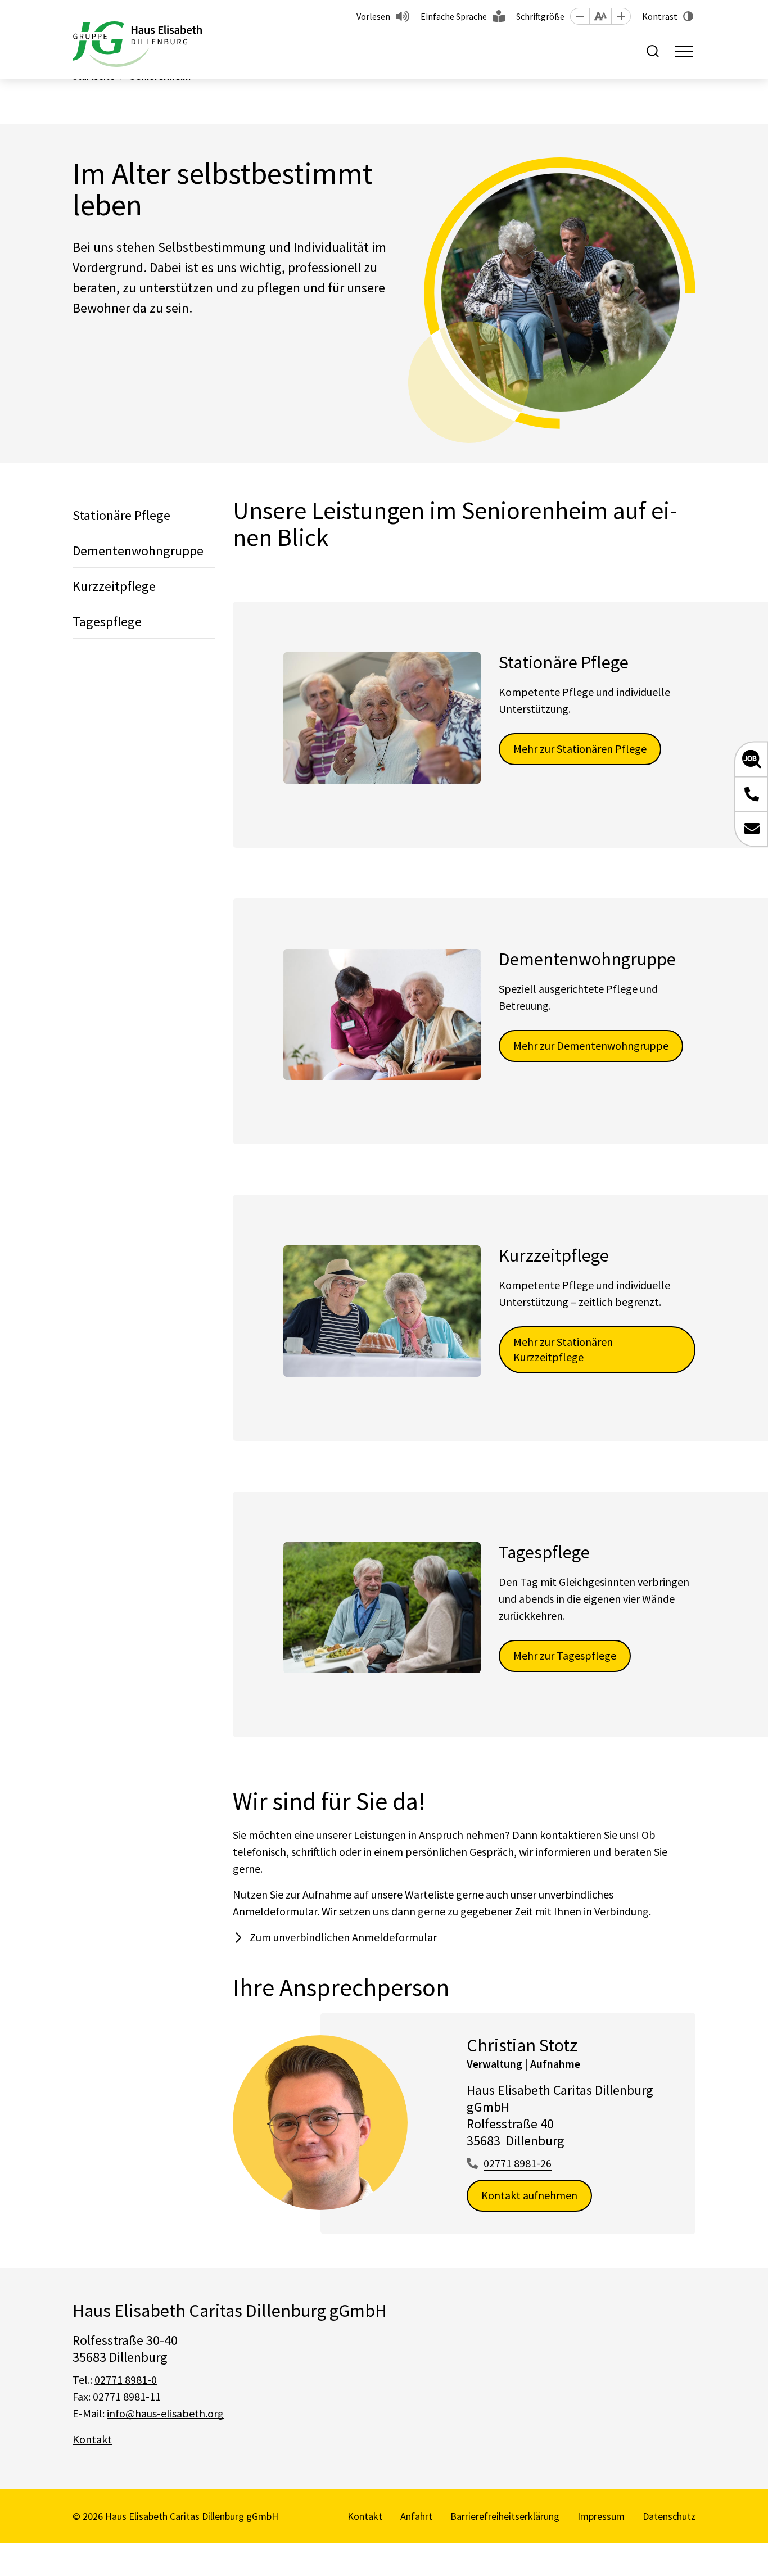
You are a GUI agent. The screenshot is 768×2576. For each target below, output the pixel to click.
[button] (580, 16)
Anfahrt (416, 2516)
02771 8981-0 (126, 2380)
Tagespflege (107, 622)
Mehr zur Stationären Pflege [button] (580, 749)
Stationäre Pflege (121, 515)
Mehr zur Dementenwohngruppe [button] (591, 1045)
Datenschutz (669, 2516)
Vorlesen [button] (373, 16)
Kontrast (660, 16)
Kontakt (92, 2439)
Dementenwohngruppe (138, 551)
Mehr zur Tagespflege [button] (565, 1655)
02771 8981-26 (518, 2163)
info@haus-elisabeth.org (165, 2413)
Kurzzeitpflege (114, 586)
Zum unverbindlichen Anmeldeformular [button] (343, 1937)
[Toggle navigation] (684, 51)
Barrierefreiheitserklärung (505, 2516)
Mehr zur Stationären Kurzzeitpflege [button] (563, 1349)
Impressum (601, 2516)
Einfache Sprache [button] (454, 16)
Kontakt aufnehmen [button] (529, 2195)
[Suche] (653, 51)
